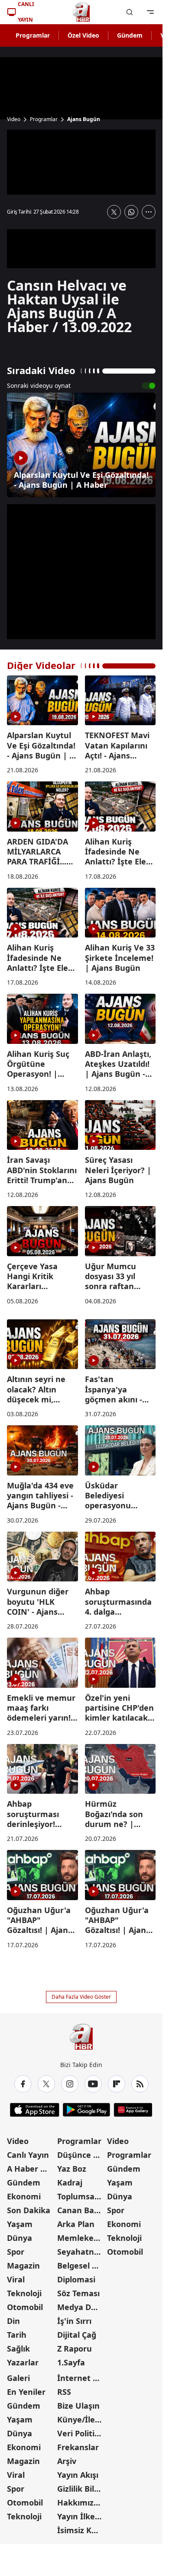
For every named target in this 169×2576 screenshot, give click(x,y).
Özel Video (83, 35)
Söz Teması (78, 2293)
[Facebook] (23, 2084)
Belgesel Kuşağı (81, 2266)
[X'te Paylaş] (114, 212)
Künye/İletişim (81, 2419)
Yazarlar (23, 2362)
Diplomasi (76, 2279)
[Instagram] (70, 2084)
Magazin (23, 2266)
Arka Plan (76, 2224)
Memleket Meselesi (81, 2238)
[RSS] (140, 2084)
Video (14, 119)
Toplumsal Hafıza (81, 2196)
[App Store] (35, 2110)
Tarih (17, 2335)
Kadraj (70, 2182)
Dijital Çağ (77, 2335)
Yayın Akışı (78, 2475)
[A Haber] (81, 12)
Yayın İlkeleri (81, 2516)
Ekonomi (24, 2196)
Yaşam (20, 2224)
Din (13, 2321)
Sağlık (18, 2349)
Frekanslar (78, 2447)
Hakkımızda (80, 2502)
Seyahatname (81, 2252)
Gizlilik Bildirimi (81, 2489)
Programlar (33, 35)
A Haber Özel (31, 2169)
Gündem (130, 35)
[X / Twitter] (46, 2084)
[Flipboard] (117, 2084)
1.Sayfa (71, 2362)
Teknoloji (24, 2293)
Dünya (19, 2238)
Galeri (18, 2378)
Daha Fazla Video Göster (81, 1997)
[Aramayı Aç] (130, 12)
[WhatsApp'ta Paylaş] (131, 212)
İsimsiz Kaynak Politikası (81, 2530)
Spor (16, 2252)
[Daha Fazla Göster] (149, 212)
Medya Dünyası (81, 2307)
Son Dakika (29, 2210)
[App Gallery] (133, 2110)
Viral (16, 2279)
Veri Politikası (81, 2433)
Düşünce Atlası (81, 2155)
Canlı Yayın (28, 2155)
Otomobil (25, 2307)
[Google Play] (86, 2110)
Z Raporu (75, 2349)
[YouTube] (93, 2084)
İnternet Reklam (81, 2378)
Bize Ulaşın (78, 2406)
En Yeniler (26, 2392)
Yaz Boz (72, 2169)
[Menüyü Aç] (150, 12)
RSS (64, 2392)
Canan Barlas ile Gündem (81, 2210)
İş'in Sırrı (74, 2321)
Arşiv (67, 2461)
